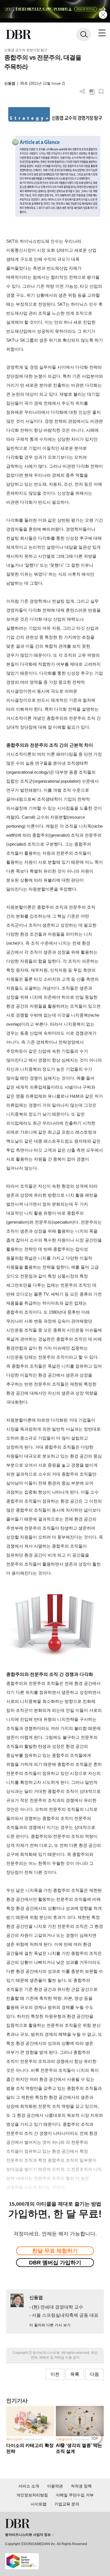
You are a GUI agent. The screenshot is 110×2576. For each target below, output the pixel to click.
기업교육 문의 (67, 2504)
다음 (94, 2374)
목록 (75, 2374)
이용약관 (55, 2486)
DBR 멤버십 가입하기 (55, 2263)
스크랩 (101, 92)
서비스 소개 (29, 2486)
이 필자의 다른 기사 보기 (50, 2325)
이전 (55, 2374)
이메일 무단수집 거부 (75, 2495)
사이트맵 (39, 2504)
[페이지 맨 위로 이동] (96, 2438)
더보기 (82, 92)
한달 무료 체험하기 (55, 2251)
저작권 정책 (81, 2486)
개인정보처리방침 (32, 2495)
